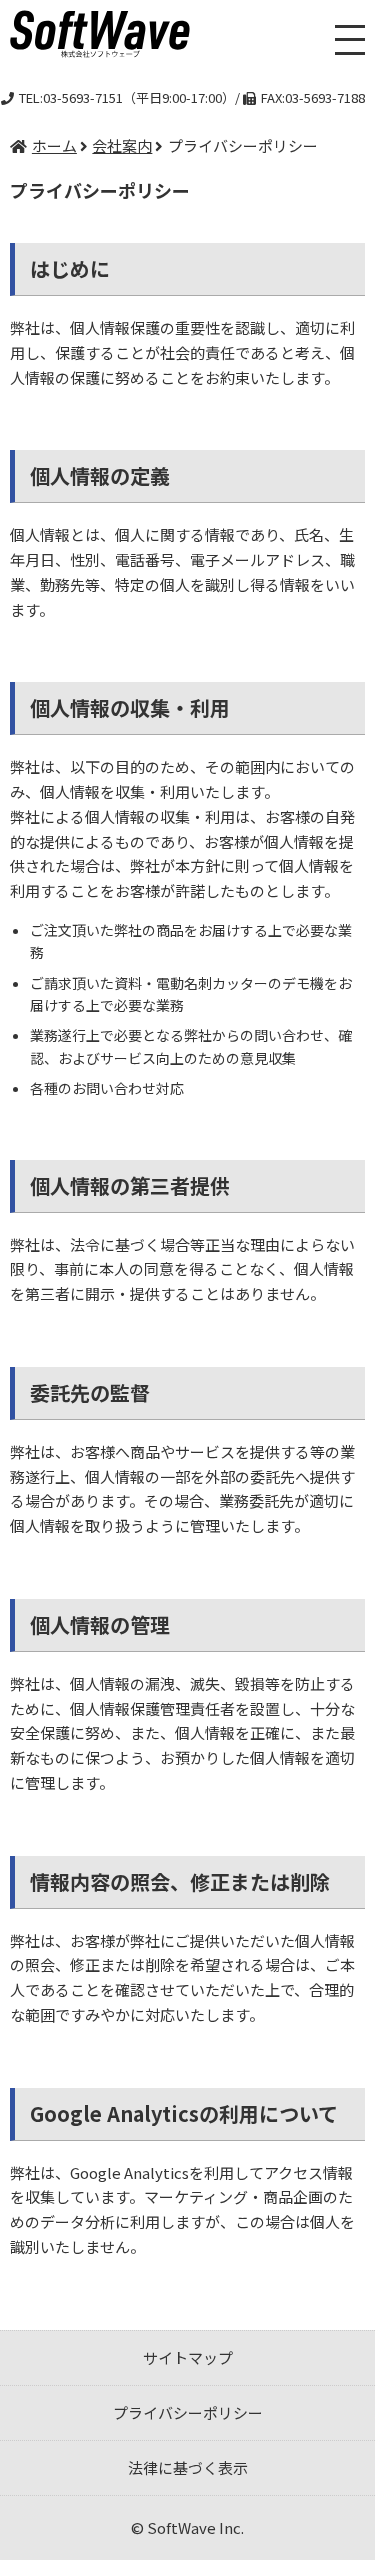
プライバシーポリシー (188, 2412)
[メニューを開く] (350, 40)
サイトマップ (188, 2357)
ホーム (54, 145)
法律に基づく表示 (188, 2467)
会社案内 (122, 145)
